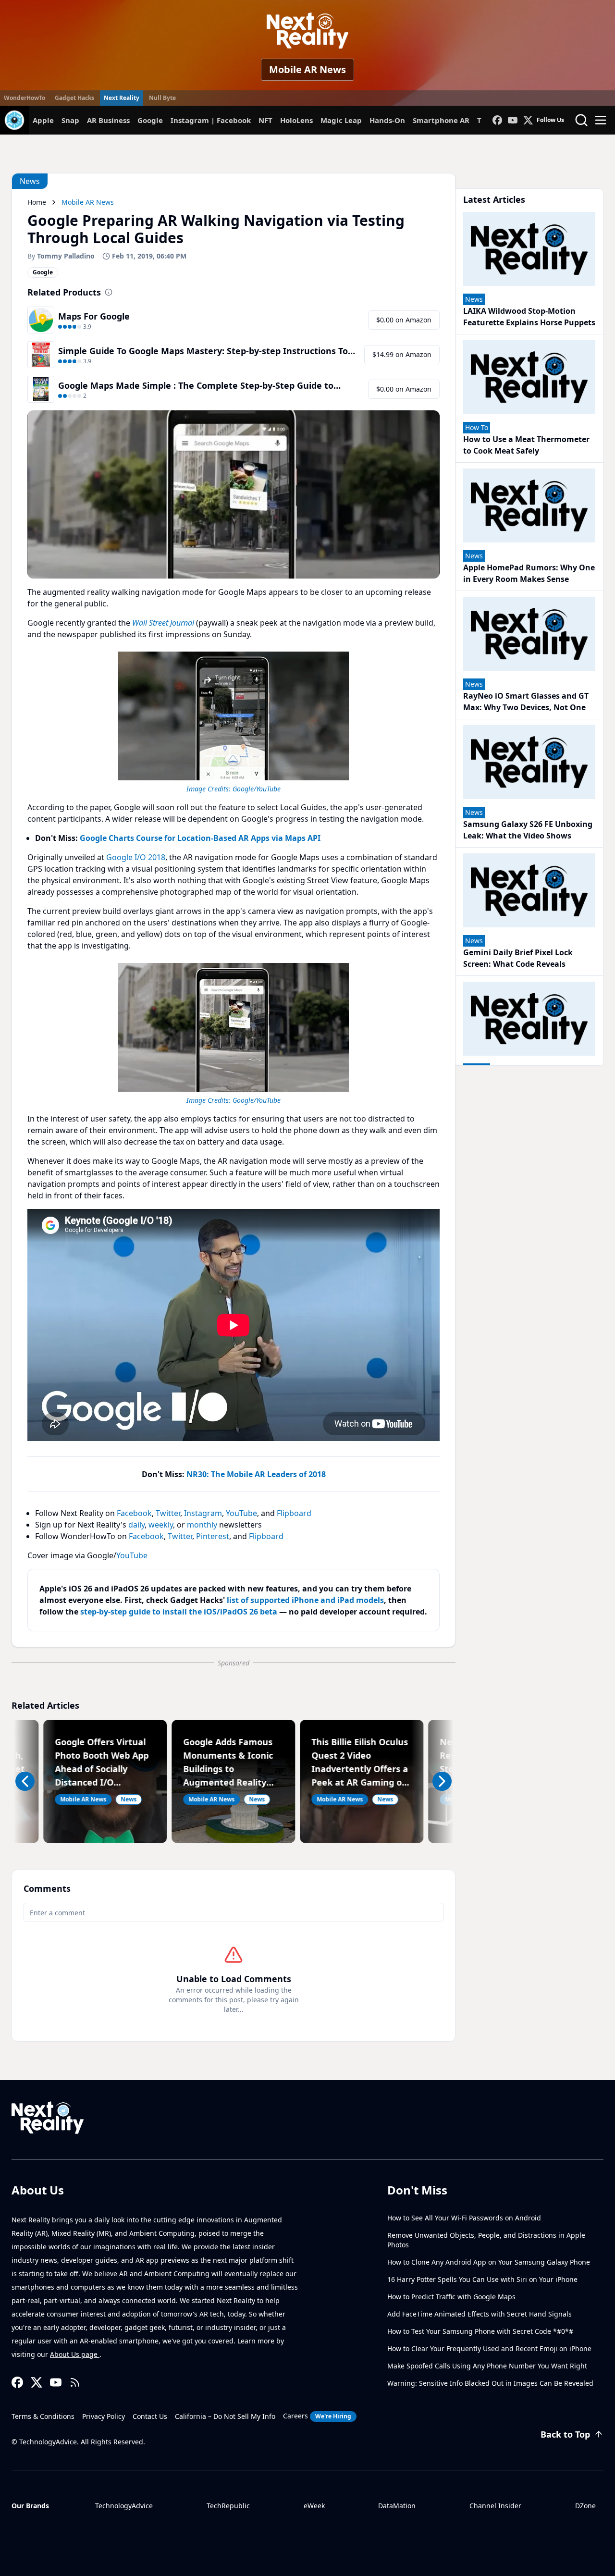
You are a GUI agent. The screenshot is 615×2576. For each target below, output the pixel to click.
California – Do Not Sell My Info (225, 2416)
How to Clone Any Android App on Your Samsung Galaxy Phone (489, 2262)
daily (136, 1525)
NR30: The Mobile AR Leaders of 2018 (256, 1474)
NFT (265, 120)
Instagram (203, 1513)
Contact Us (150, 2416)
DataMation (397, 2506)
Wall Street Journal (163, 623)
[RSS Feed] (75, 2382)
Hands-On (387, 120)
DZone (585, 2506)
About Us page (75, 2354)
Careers (317, 2416)
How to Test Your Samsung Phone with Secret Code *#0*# (480, 2331)
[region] (234, 721)
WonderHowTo (25, 98)
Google (150, 120)
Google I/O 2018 (136, 857)
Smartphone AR (441, 120)
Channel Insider (495, 2506)
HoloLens (296, 120)
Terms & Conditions (43, 2416)
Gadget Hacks (74, 98)
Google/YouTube (257, 789)
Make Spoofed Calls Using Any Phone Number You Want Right (487, 2366)
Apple (43, 120)
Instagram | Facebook (211, 120)
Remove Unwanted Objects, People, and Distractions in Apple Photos (486, 2240)
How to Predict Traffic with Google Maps (451, 2297)
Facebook (134, 1513)
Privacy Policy (104, 2416)
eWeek (314, 2506)
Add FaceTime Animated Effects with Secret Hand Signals (480, 2314)
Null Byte (162, 98)
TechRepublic (228, 2506)
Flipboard (294, 1513)
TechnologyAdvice (124, 2506)
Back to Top (565, 2434)
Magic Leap (341, 120)
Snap (70, 120)
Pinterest (213, 1536)
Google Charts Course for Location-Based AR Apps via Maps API (200, 838)
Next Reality (122, 98)
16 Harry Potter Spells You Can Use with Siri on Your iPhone (482, 2279)
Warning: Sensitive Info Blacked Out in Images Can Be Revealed (490, 2383)
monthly (202, 1525)
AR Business (108, 120)
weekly (161, 1525)
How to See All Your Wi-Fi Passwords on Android (464, 2218)
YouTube (241, 1513)
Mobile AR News (307, 69)
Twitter (168, 1513)
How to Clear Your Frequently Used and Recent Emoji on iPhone (489, 2348)
